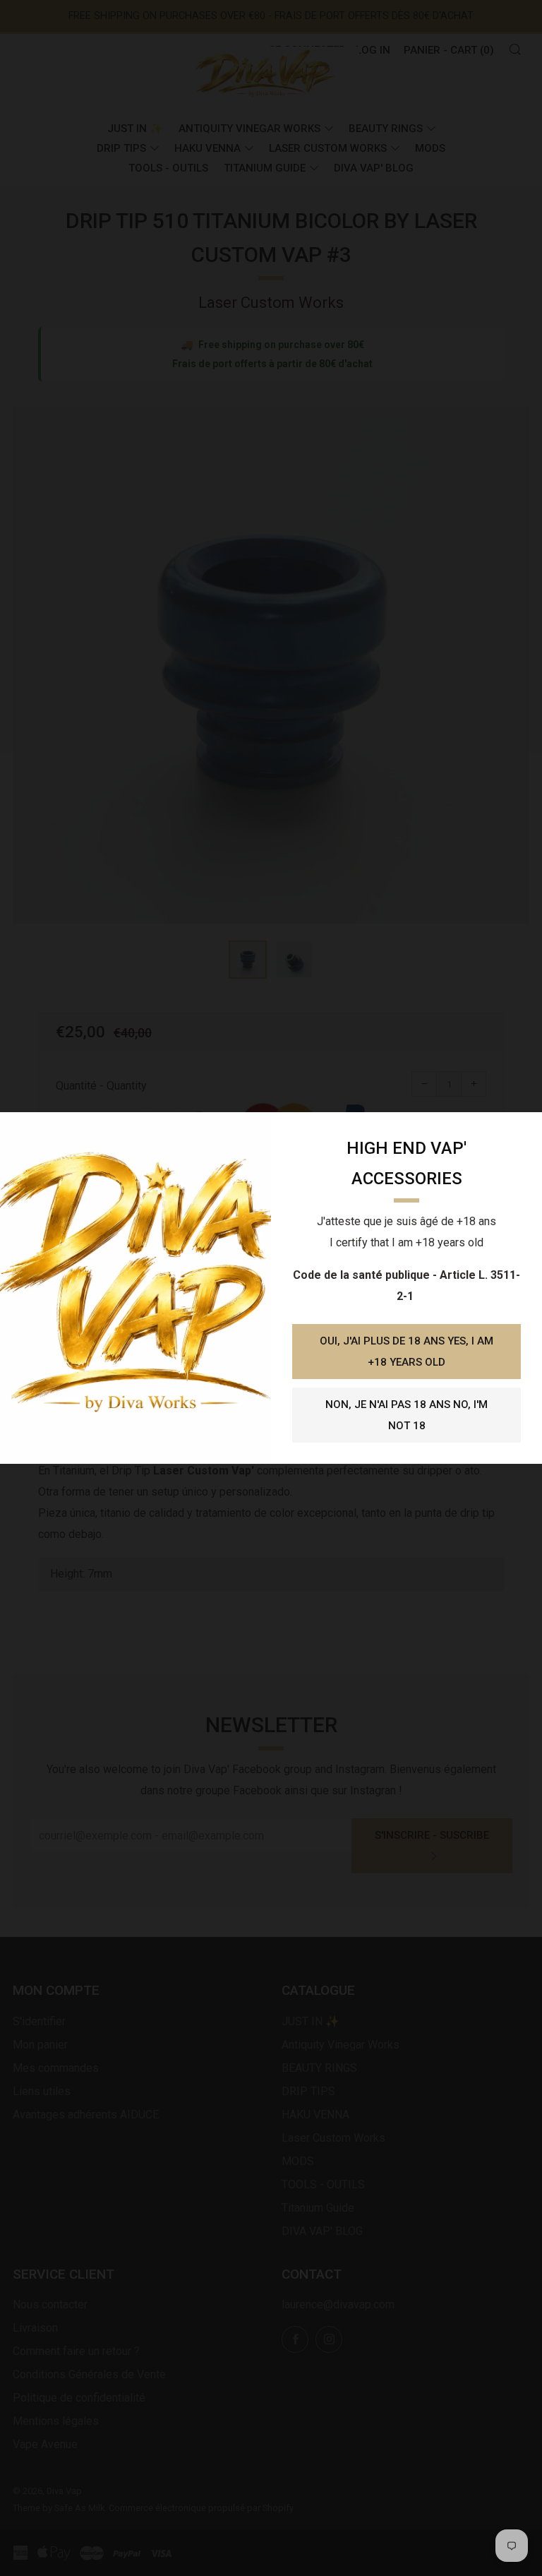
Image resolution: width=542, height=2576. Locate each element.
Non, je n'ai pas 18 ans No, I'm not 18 (406, 1415)
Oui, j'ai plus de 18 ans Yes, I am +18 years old (406, 1352)
